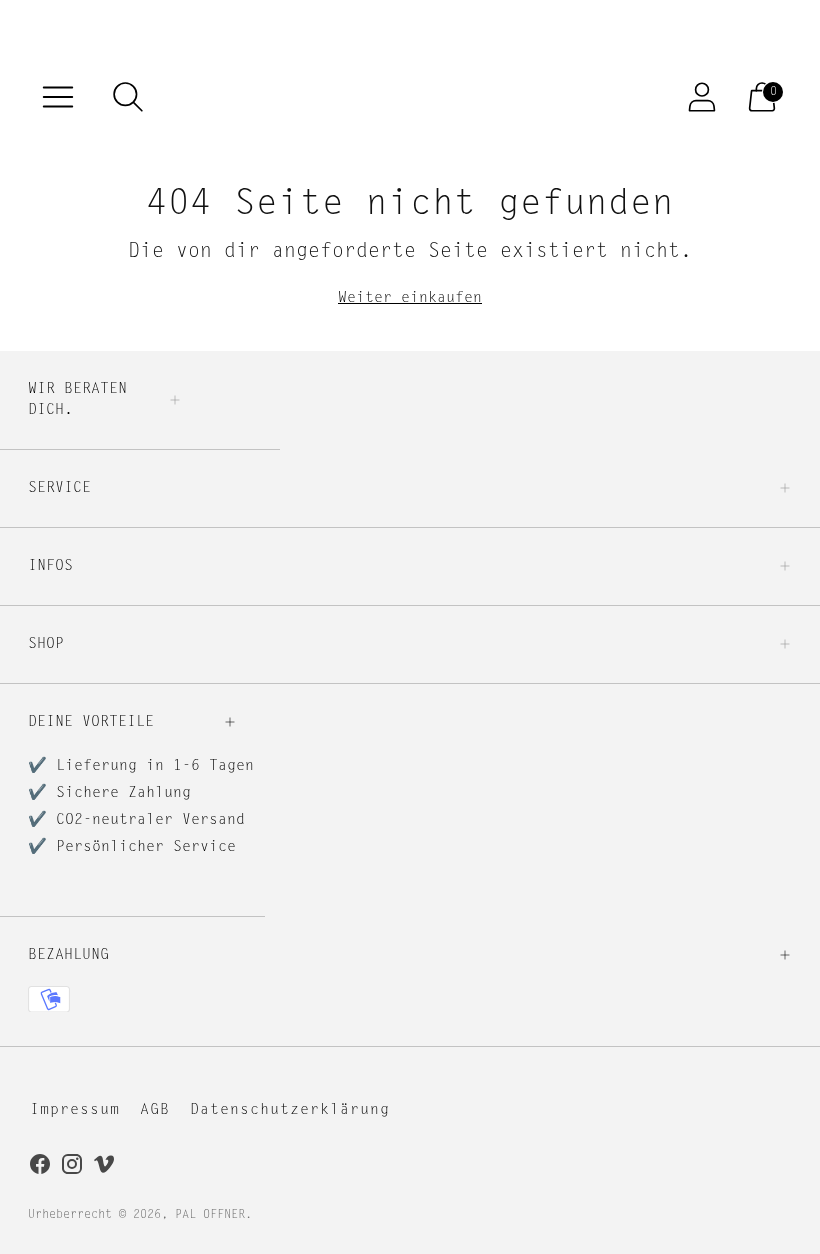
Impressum (75, 1110)
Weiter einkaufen (410, 298)
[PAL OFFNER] (410, 97)
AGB (155, 1110)
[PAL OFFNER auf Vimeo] (104, 1168)
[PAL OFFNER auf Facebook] (40, 1168)
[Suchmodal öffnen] (128, 97)
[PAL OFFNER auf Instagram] (72, 1168)
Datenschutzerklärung (290, 1110)
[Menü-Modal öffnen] (58, 97)
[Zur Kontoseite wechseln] (702, 97)
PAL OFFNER (210, 1215)
